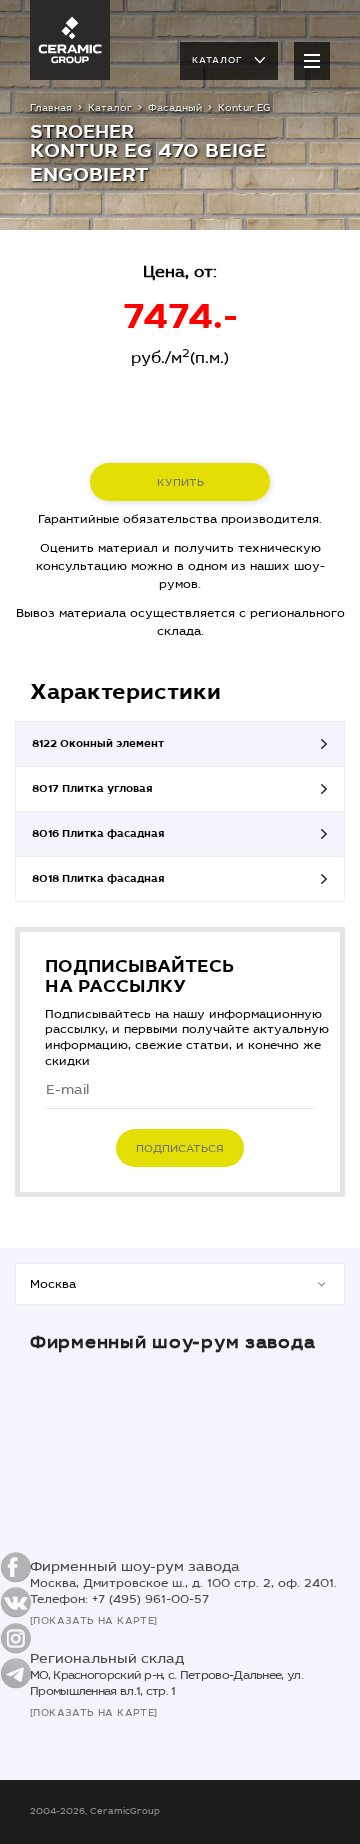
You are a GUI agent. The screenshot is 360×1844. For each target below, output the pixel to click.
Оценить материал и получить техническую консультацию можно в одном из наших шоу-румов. (180, 566)
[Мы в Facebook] (16, 1567)
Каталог (217, 60)
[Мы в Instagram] (16, 1638)
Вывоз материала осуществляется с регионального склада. (180, 622)
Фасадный (175, 108)
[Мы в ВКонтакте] (16, 1602)
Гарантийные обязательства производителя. (180, 519)
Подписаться (180, 1148)
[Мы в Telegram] (16, 1673)
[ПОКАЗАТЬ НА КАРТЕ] (94, 1621)
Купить (180, 482)
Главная (51, 108)
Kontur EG (244, 108)
